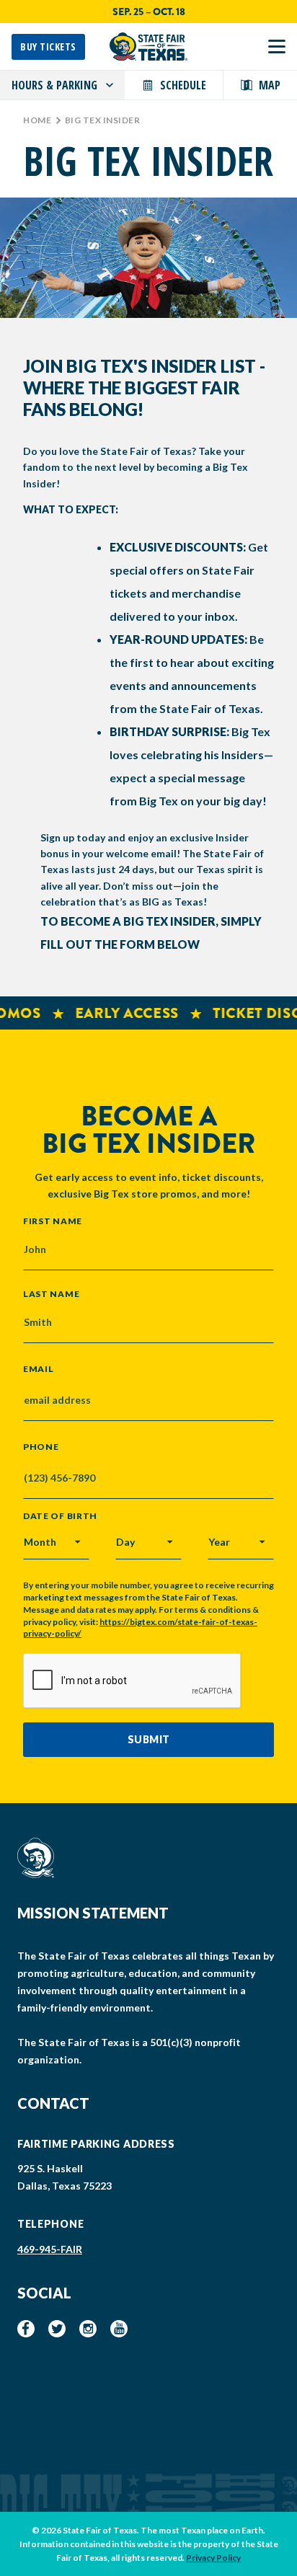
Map (270, 85)
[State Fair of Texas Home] (148, 47)
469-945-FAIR (50, 2249)
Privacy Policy (213, 2558)
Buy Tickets (48, 47)
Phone (41, 1447)
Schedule (183, 85)
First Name (53, 1221)
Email (39, 1369)
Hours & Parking (54, 85)
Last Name (51, 1293)
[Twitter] (57, 2329)
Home (37, 120)
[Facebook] (26, 2329)
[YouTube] (119, 2329)
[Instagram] (88, 2329)
